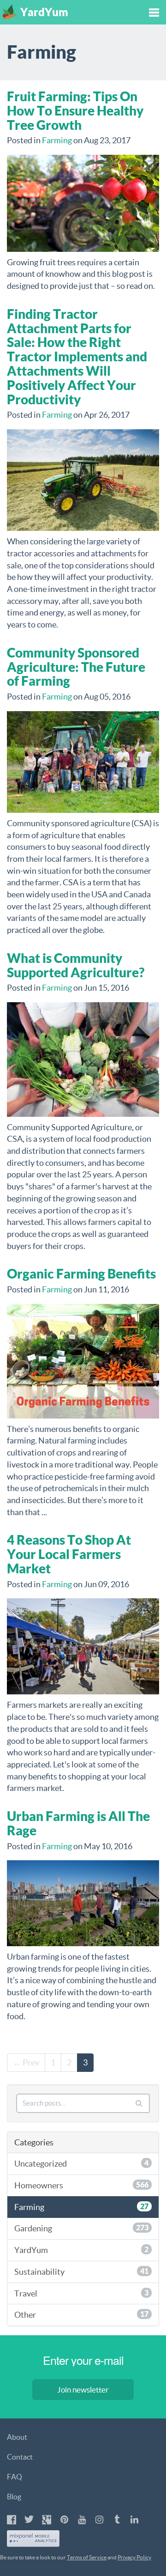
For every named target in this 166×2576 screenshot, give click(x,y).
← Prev (26, 2062)
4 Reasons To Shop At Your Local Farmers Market (69, 1554)
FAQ (15, 2477)
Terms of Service (87, 2557)
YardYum (81, 2250)
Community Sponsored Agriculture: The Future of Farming (76, 667)
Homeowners (81, 2185)
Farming (57, 140)
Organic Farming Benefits (81, 1274)
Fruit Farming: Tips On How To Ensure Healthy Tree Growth (75, 111)
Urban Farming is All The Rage (78, 1823)
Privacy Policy (134, 2557)
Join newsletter (83, 2390)
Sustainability (81, 2272)
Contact (20, 2457)
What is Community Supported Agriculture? (76, 965)
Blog (14, 2497)
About (17, 2437)
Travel (81, 2293)
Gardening (81, 2228)
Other (81, 2315)
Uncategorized (81, 2164)
